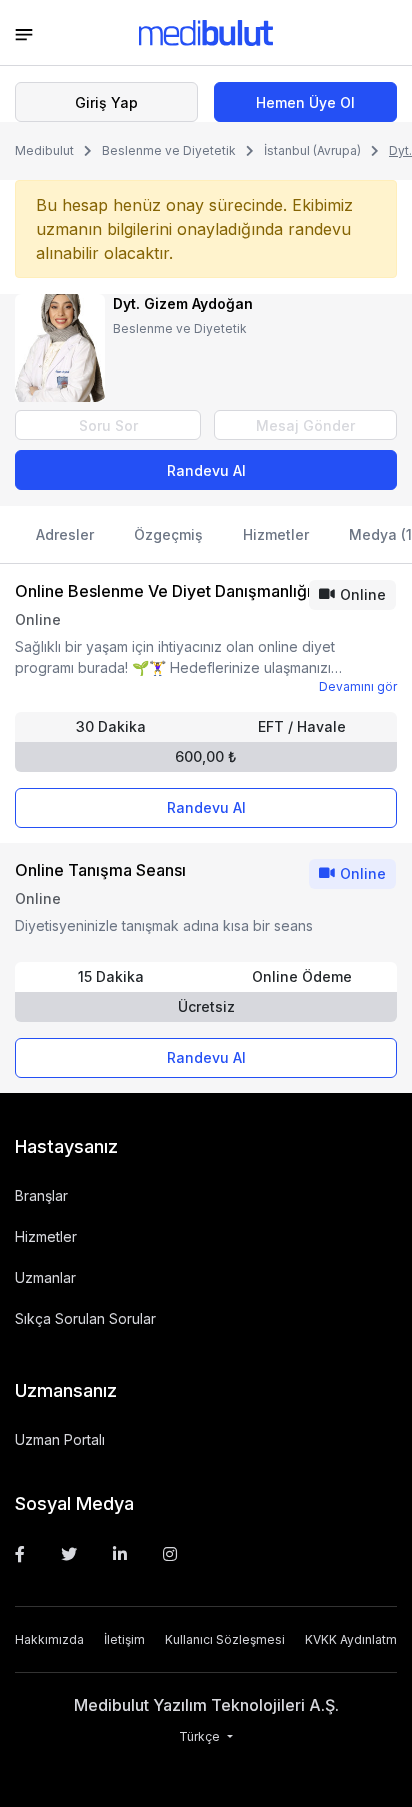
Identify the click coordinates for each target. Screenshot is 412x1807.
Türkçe (201, 1736)
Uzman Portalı (60, 1439)
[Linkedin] (120, 1554)
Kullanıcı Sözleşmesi (225, 1639)
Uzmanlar (45, 1277)
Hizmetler (276, 534)
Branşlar (41, 1195)
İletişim (124, 1639)
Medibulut (44, 150)
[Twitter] (69, 1554)
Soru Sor (108, 425)
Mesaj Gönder (305, 425)
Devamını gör (358, 686)
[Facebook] (20, 1554)
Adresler (65, 534)
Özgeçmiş (168, 534)
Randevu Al (206, 470)
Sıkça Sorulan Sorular (85, 1318)
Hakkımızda (49, 1639)
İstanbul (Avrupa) (312, 150)
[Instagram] (170, 1554)
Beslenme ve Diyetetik (169, 150)
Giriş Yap (106, 102)
